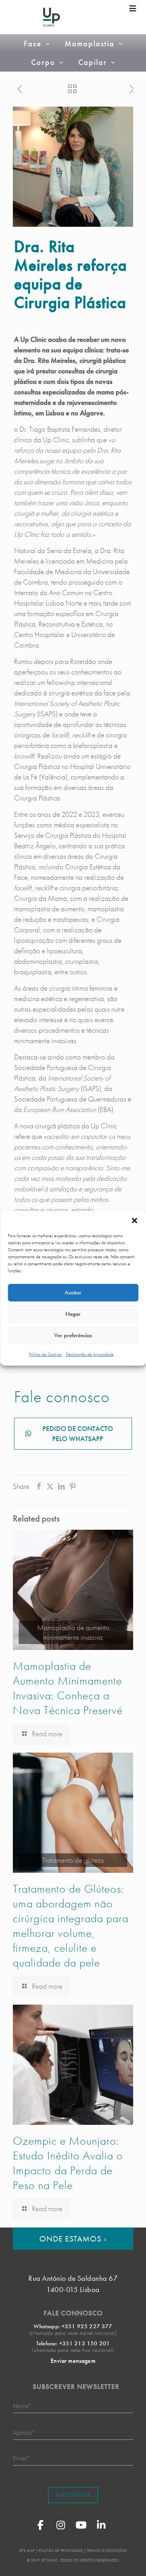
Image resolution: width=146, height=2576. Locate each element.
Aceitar (73, 1292)
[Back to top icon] (130, 2560)
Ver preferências (73, 1335)
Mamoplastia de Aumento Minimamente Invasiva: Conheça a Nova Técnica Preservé (68, 1688)
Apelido (24, 2432)
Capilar (93, 62)
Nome (22, 2406)
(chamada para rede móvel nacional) (73, 2333)
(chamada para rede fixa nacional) (73, 2350)
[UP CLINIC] (52, 17)
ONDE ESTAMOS (73, 2239)
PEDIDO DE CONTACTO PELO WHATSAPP (78, 1433)
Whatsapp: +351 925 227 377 (73, 2326)
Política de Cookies (45, 1354)
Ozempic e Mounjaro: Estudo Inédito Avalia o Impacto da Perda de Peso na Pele (68, 2163)
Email (21, 2458)
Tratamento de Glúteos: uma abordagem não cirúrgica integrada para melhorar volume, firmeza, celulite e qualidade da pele (71, 1926)
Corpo (43, 62)
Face (33, 44)
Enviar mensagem (73, 2361)
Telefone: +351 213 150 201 (73, 2343)
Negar (73, 1314)
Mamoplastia (90, 44)
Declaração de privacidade (90, 1354)
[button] (134, 1221)
